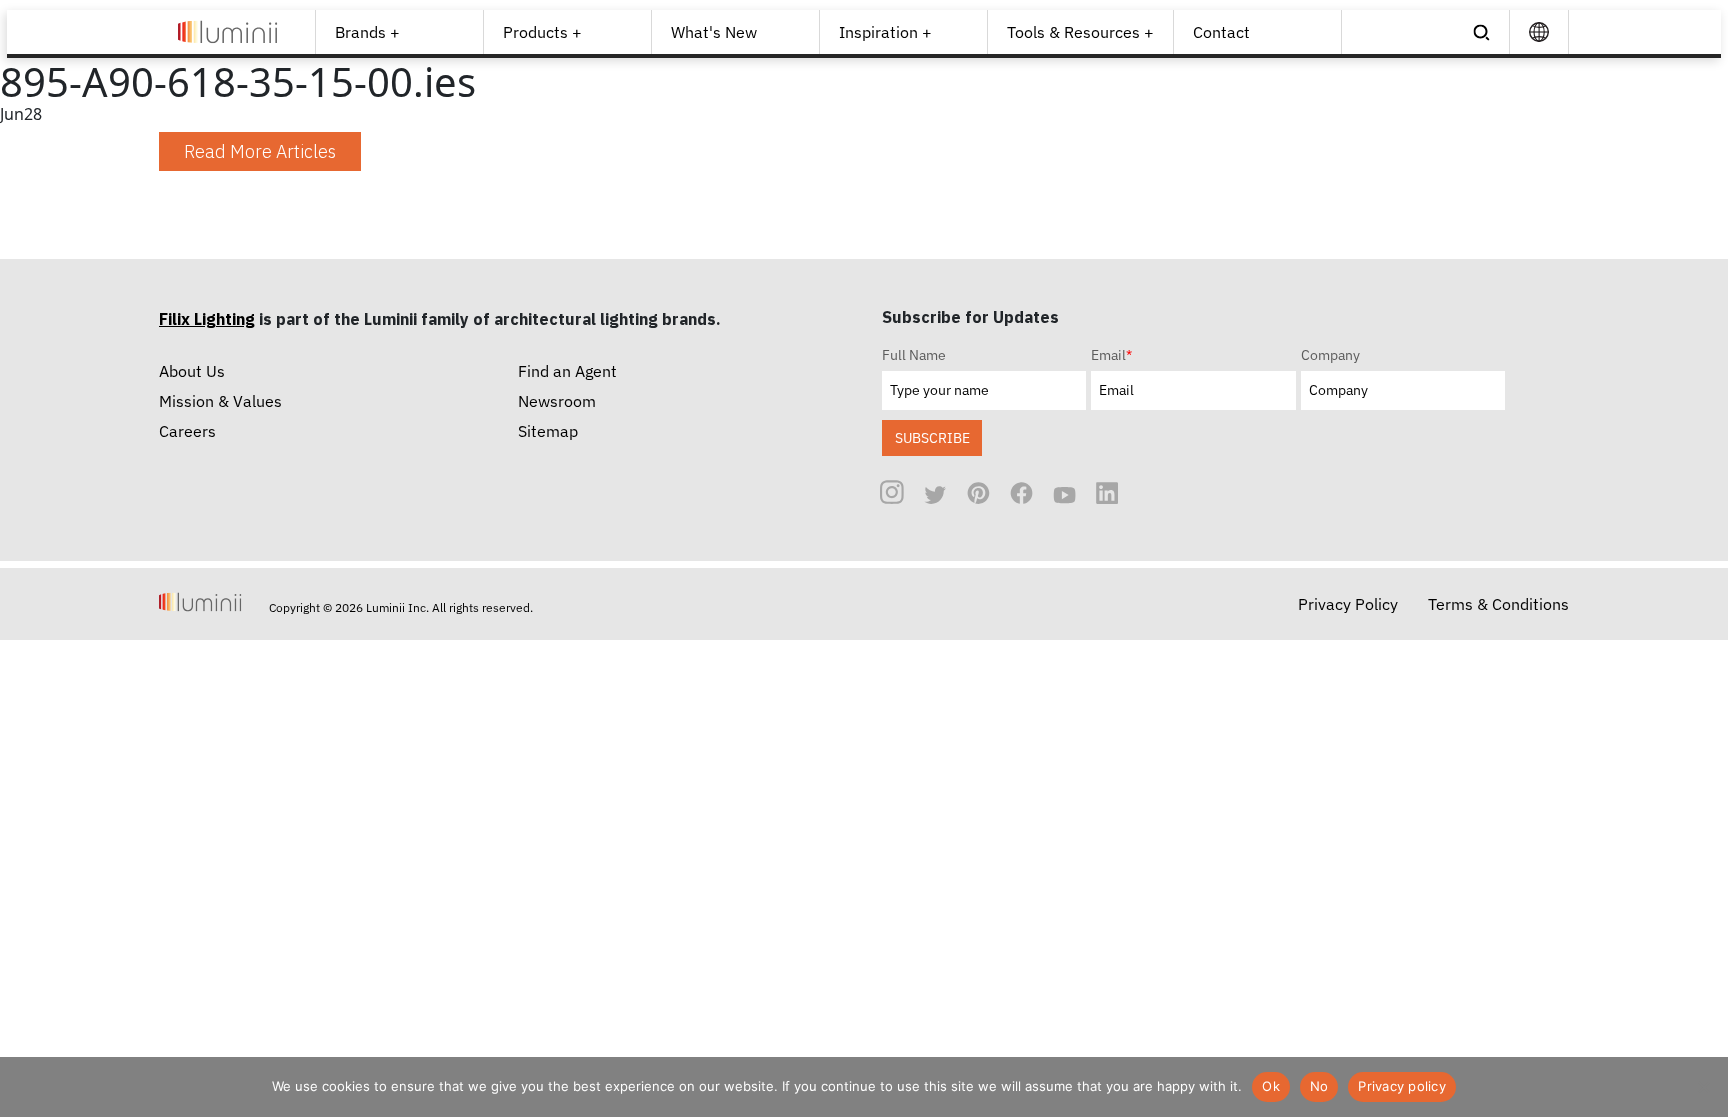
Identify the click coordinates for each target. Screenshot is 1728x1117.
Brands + (367, 32)
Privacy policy (1402, 1086)
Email (1111, 355)
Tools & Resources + (1080, 32)
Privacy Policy (1348, 604)
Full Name (914, 355)
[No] (1703, 1087)
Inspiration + (885, 32)
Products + (542, 32)
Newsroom (557, 401)
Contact (1221, 32)
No (1319, 1086)
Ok (1271, 1086)
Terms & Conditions (1498, 604)
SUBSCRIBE (932, 437)
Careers (187, 431)
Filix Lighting (207, 319)
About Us (192, 371)
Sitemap (548, 431)
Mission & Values (220, 401)
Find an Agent (567, 371)
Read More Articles (260, 151)
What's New (714, 32)
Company (1330, 355)
